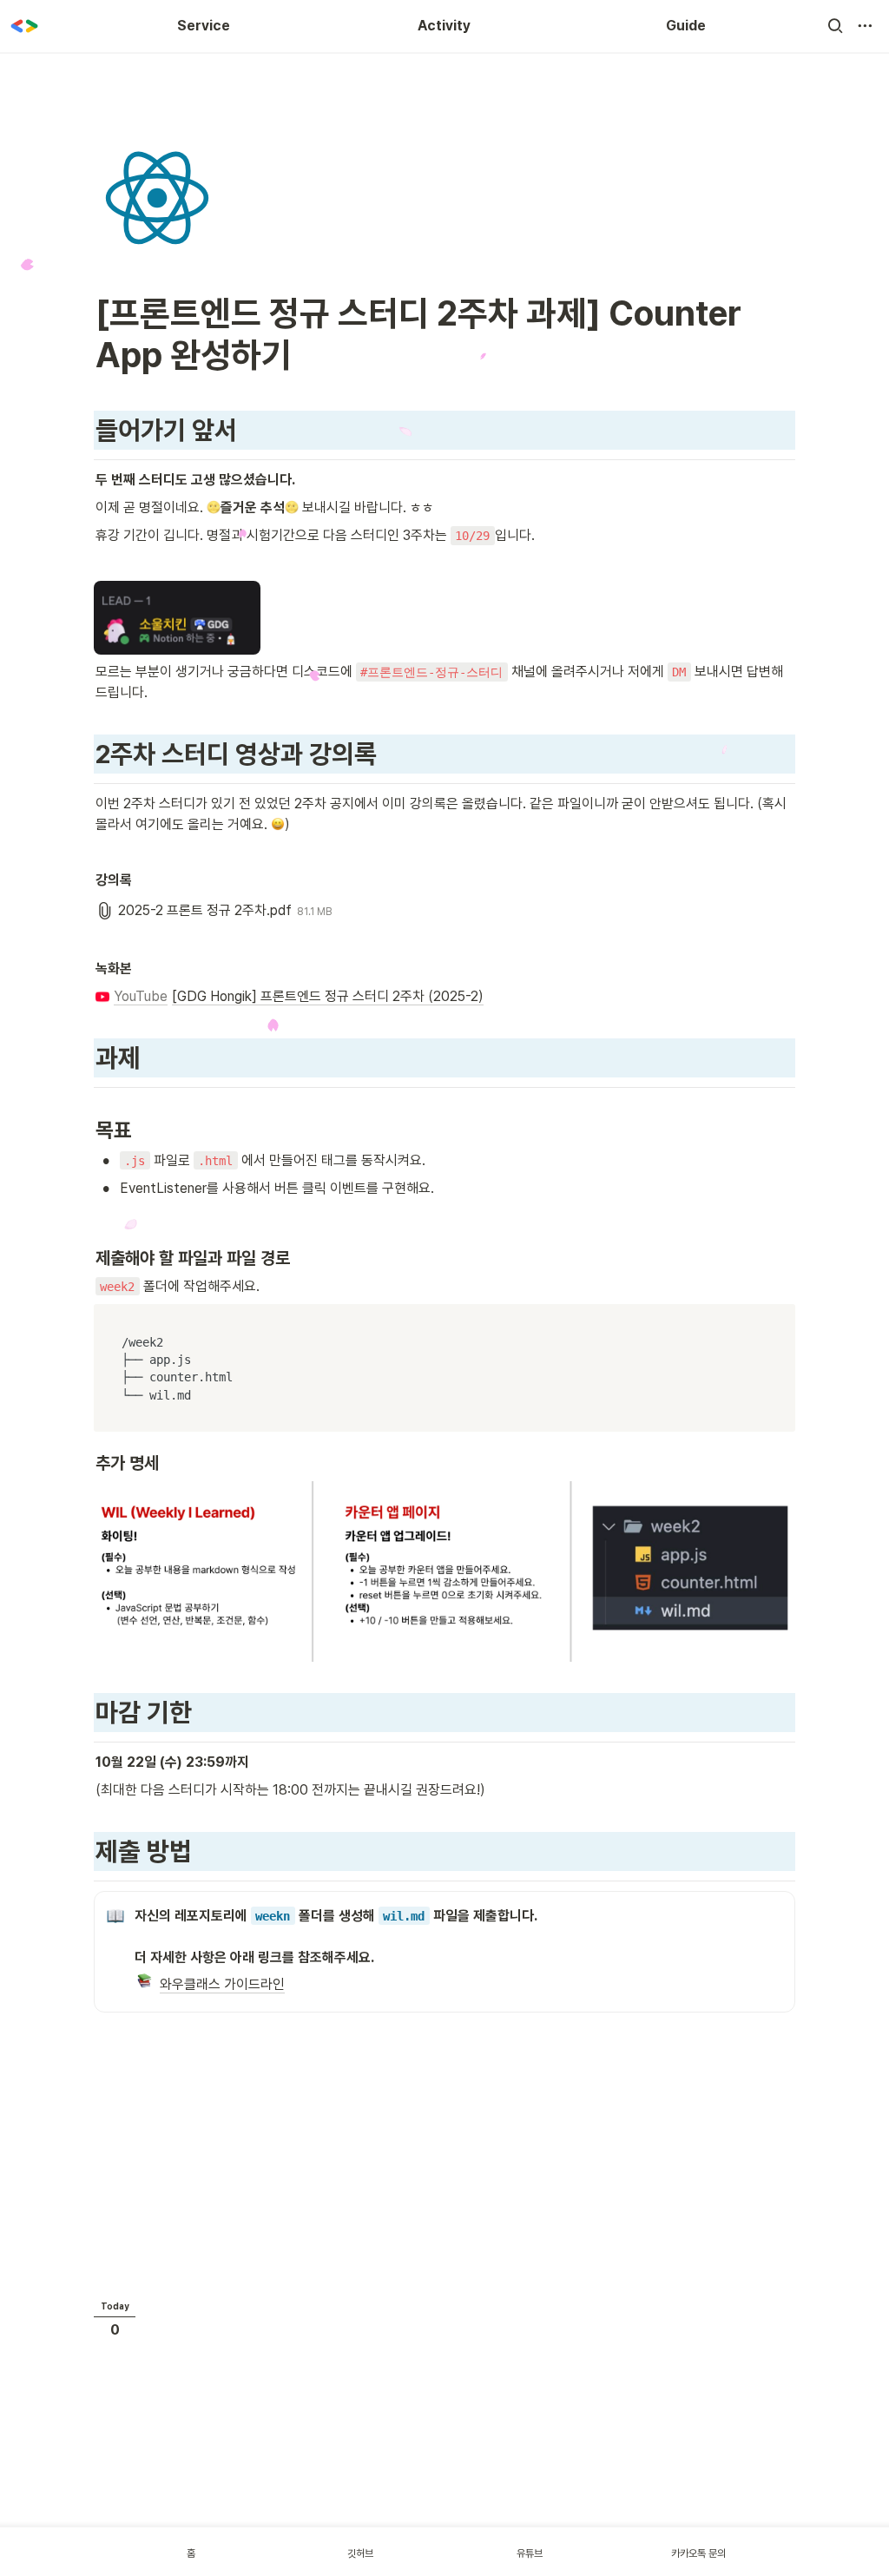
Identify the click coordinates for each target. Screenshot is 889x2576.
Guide (686, 26)
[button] (835, 26)
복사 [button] (777, 1318)
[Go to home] (24, 26)
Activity (444, 26)
